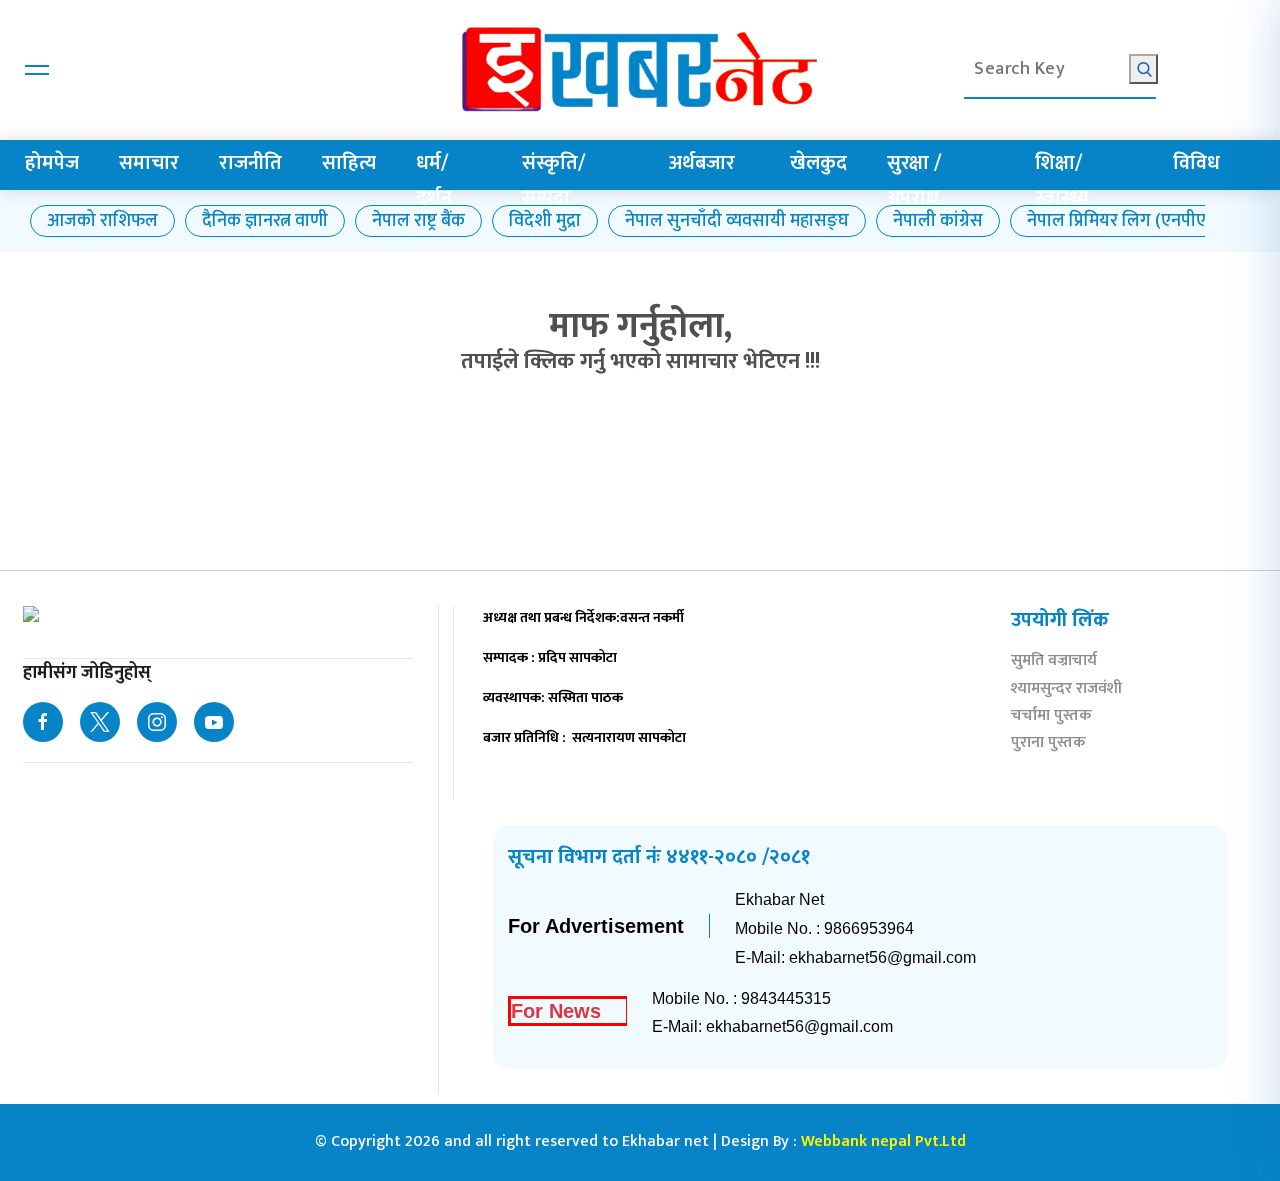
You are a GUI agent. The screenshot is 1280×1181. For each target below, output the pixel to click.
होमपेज (52, 163)
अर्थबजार (702, 163)
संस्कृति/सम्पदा (553, 180)
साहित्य (349, 163)
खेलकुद (818, 163)
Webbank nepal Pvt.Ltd (883, 1141)
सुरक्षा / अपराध (914, 180)
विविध (1196, 163)
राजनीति (250, 163)
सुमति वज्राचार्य (1054, 662)
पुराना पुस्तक (1048, 744)
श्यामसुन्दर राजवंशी (1066, 690)
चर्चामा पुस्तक (1051, 717)
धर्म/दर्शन (434, 180)
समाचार (149, 163)
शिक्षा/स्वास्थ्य (1062, 180)
